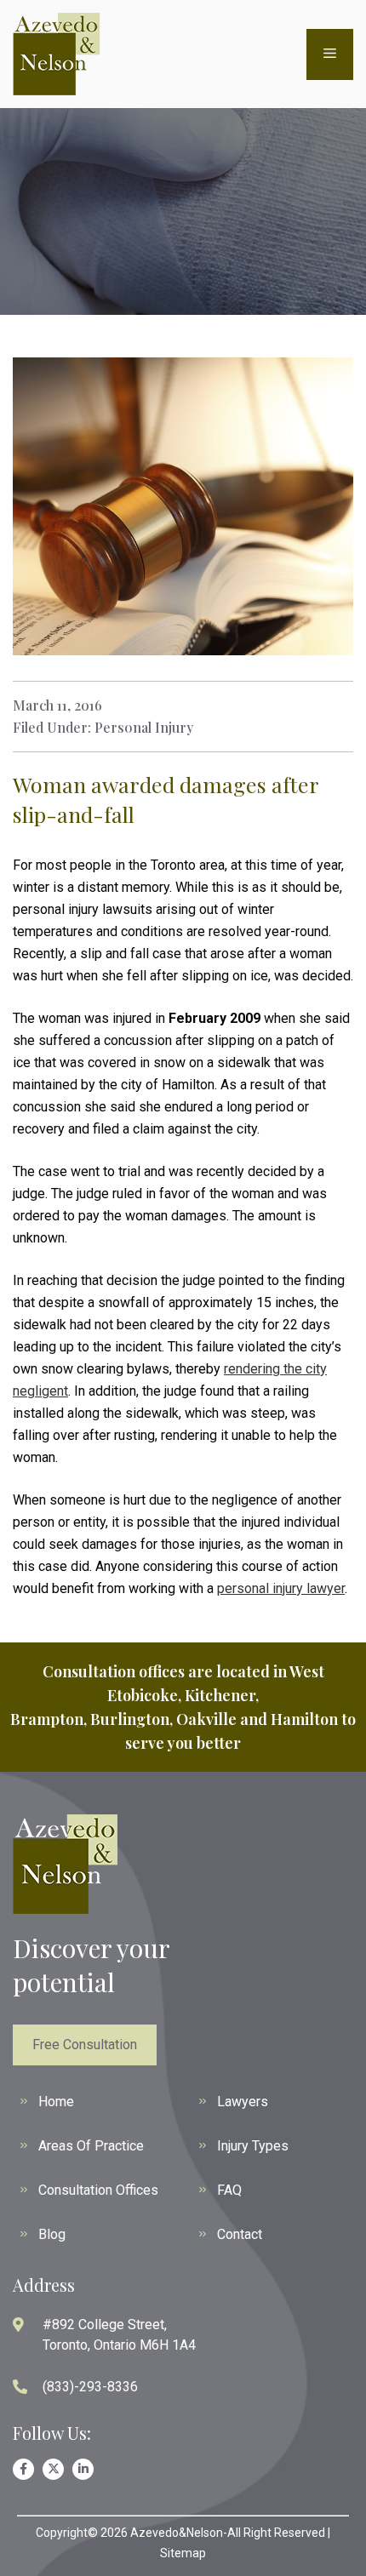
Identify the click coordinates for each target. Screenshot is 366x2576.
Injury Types (253, 2146)
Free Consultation (85, 2045)
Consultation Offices (98, 2190)
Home (56, 2102)
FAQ (229, 2190)
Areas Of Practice (91, 2146)
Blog (52, 2234)
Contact (240, 2234)
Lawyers (243, 2102)
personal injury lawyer (281, 1588)
